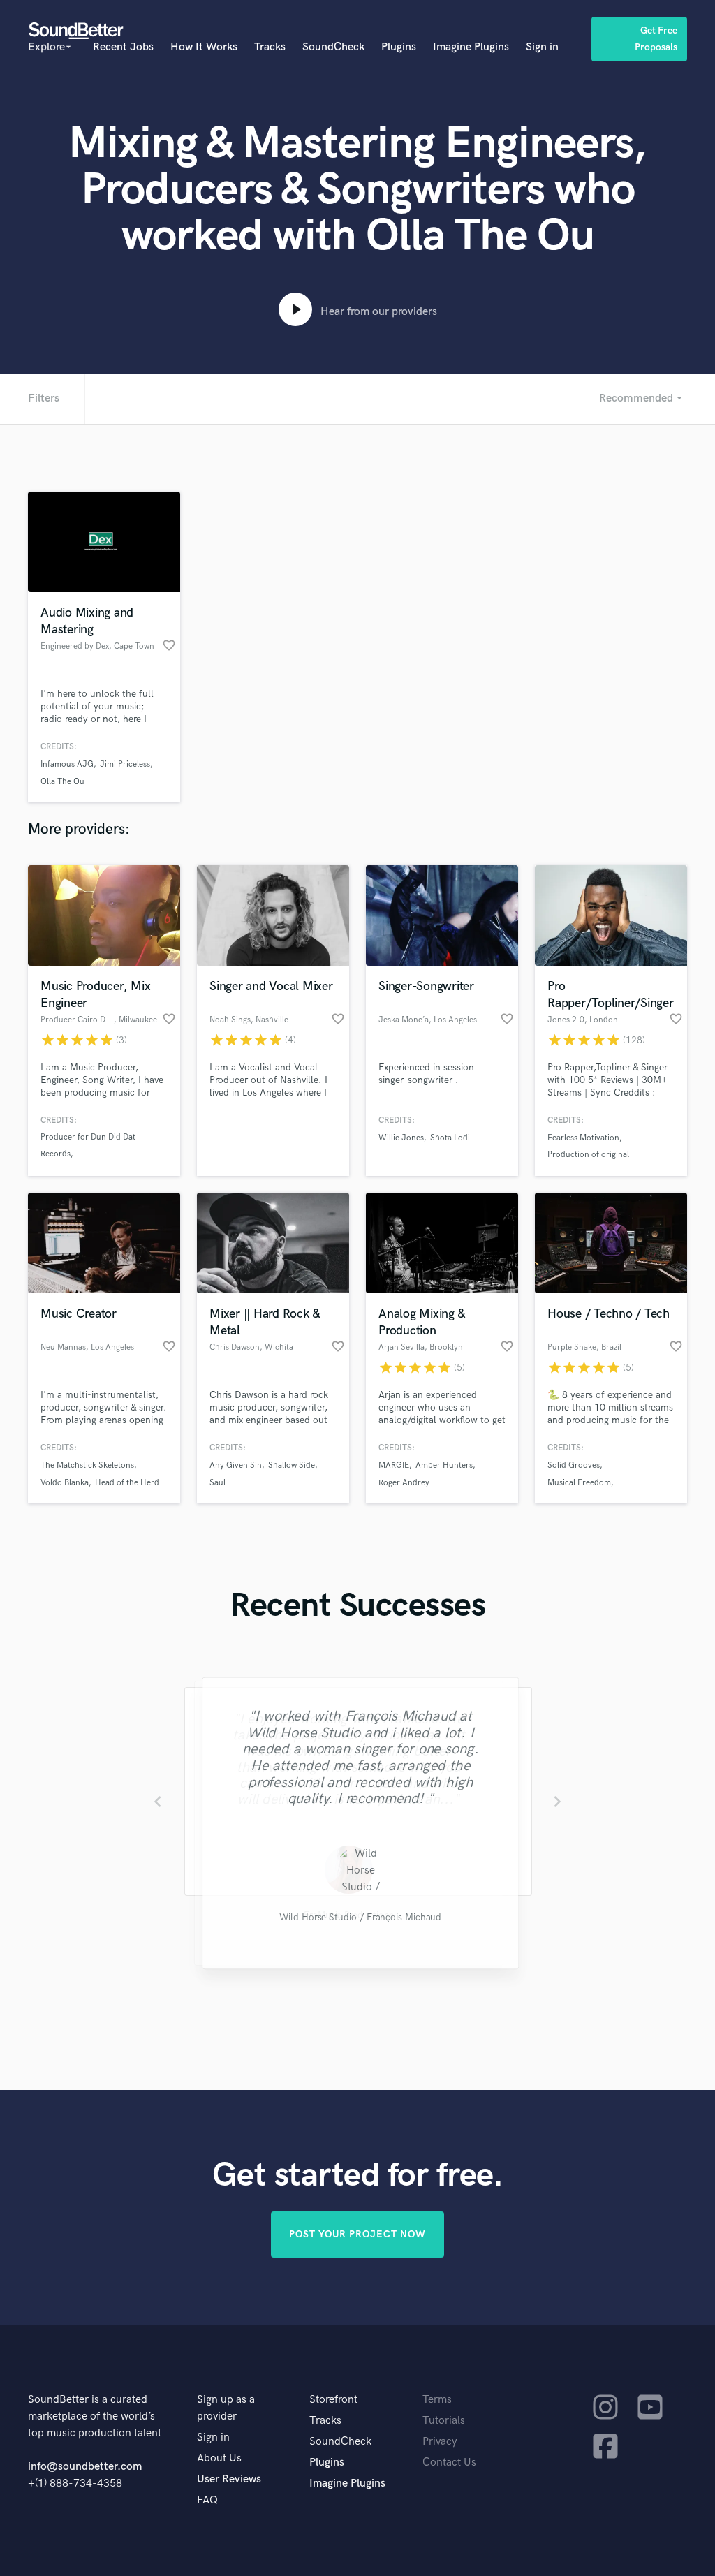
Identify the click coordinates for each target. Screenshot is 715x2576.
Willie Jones (401, 1138)
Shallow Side (292, 1465)
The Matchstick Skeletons (87, 1465)
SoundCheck (333, 47)
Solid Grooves (574, 1465)
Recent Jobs (123, 47)
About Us (219, 2458)
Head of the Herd (127, 1483)
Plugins (399, 47)
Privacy (440, 2442)
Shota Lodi (450, 1138)
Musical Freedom (579, 1483)
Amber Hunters (444, 1465)
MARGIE (394, 1465)
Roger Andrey (404, 1483)
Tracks (270, 47)
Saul (218, 1483)
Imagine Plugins (471, 47)
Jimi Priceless (125, 764)
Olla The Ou (62, 782)
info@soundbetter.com (85, 2467)
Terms (437, 2400)
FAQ (207, 2500)
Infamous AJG (67, 764)
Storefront (333, 2400)
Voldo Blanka (65, 1483)
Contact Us (449, 2463)
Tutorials (444, 2421)
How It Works (204, 47)
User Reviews (229, 2479)
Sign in (542, 47)
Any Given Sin (236, 1465)
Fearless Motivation (583, 1138)
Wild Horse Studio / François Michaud (357, 1919)
